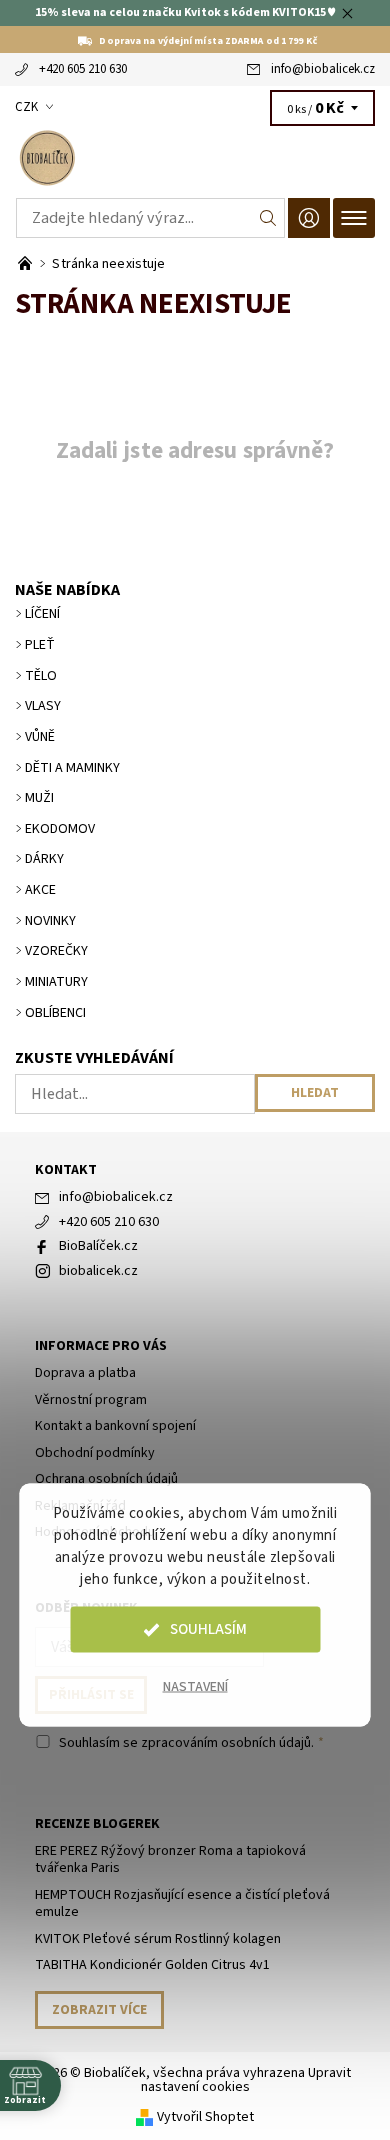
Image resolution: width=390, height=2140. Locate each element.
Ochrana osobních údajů (106, 1479)
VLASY (43, 706)
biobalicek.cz (98, 1271)
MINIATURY (56, 982)
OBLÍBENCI (55, 1013)
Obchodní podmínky (95, 1453)
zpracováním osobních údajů (226, 1743)
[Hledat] (268, 218)
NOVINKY (50, 921)
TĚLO (41, 676)
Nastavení (195, 1687)
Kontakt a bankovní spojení (115, 1426)
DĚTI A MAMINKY (72, 768)
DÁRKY (44, 859)
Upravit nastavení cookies (246, 2080)
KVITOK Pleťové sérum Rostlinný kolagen (158, 1939)
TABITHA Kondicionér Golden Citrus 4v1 (152, 1965)
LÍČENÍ (42, 614)
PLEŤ (40, 645)
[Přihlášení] (309, 217)
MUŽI (39, 798)
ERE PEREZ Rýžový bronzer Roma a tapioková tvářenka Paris (170, 1860)
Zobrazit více (99, 2010)
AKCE (40, 890)
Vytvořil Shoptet (205, 2116)
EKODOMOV (60, 829)
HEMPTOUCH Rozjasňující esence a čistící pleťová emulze (182, 1904)
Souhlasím (208, 1629)
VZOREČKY (56, 951)
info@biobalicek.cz (323, 69)
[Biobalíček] (195, 158)
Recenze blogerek (97, 1824)
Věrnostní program (91, 1400)
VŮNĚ (40, 737)
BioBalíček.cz (98, 1246)
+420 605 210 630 (83, 69)
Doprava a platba (85, 1373)
